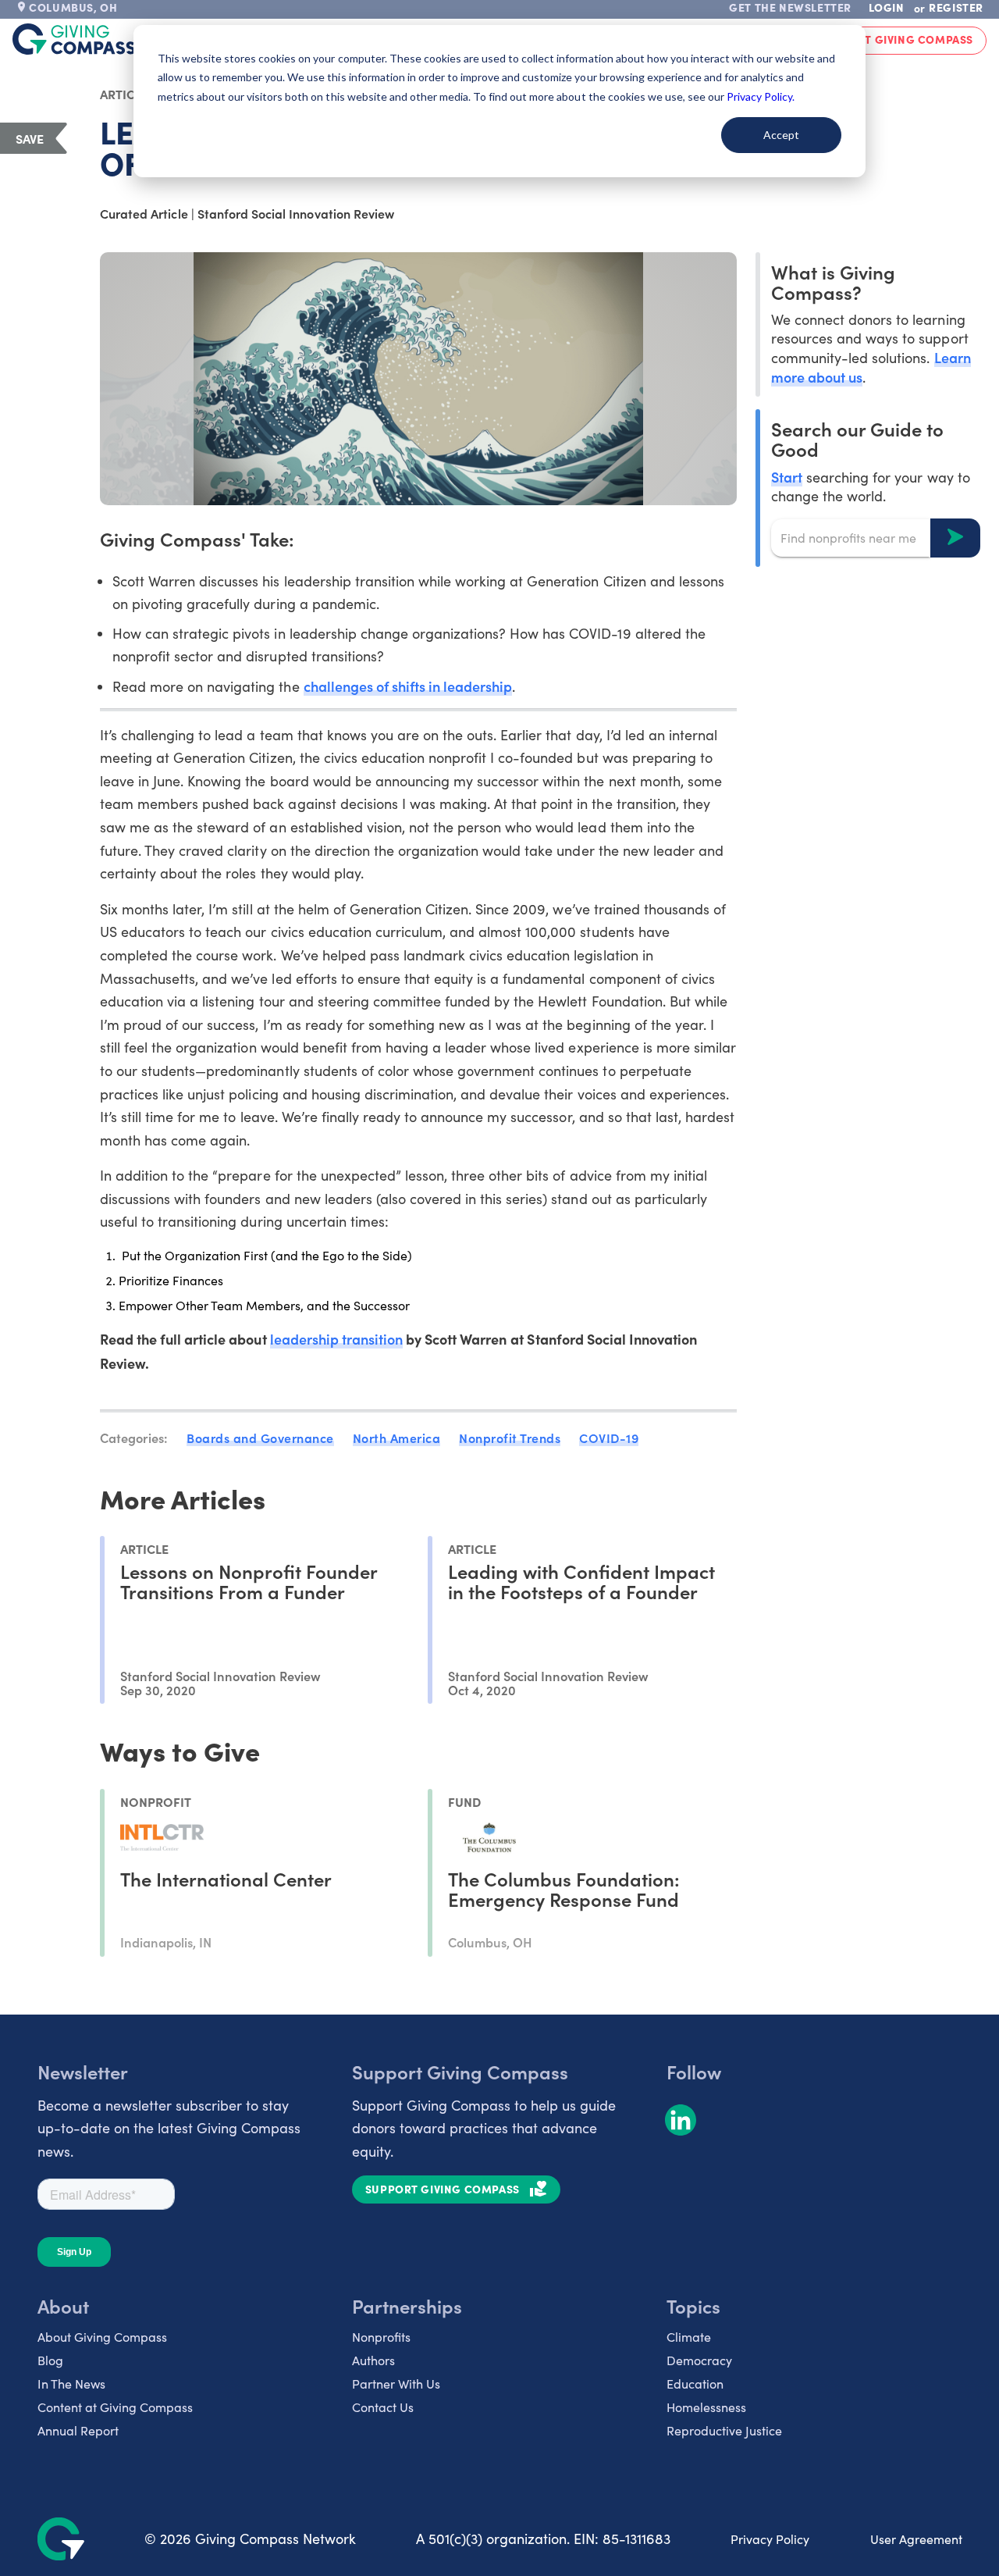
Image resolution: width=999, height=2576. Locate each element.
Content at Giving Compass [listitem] (115, 2407)
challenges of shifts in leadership (408, 686)
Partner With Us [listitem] (396, 2384)
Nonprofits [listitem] (381, 2337)
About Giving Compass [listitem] (102, 2337)
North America (397, 1438)
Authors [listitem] (373, 2360)
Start (787, 476)
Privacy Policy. (761, 96)
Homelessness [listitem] (706, 2407)
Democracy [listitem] (699, 2360)
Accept (781, 135)
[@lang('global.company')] (74, 39)
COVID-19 (609, 1438)
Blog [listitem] (50, 2360)
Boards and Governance (260, 1438)
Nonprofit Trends (510, 1438)
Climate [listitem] (689, 2337)
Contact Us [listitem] (383, 2407)
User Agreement (916, 2539)
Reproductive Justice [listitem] (724, 2430)
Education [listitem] (695, 2384)
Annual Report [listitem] (78, 2430)
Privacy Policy (770, 2539)
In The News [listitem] (71, 2384)
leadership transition (336, 1339)
